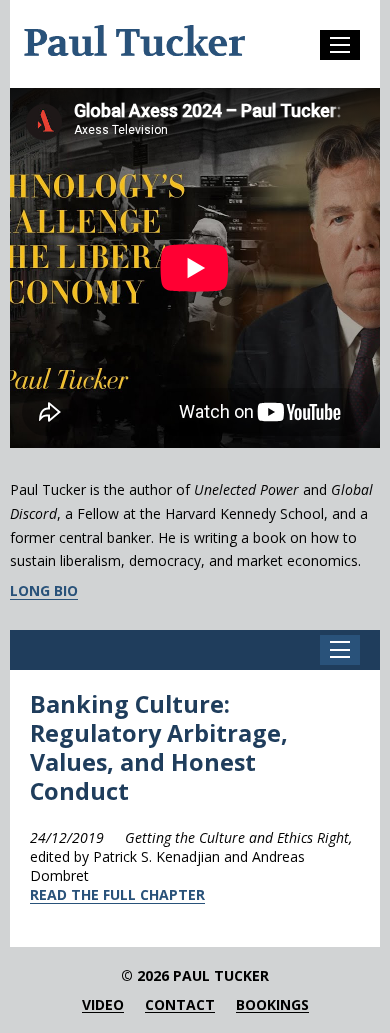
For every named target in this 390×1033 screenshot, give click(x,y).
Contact (180, 1005)
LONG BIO (44, 591)
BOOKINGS (272, 1005)
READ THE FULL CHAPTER (117, 894)
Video (103, 1005)
